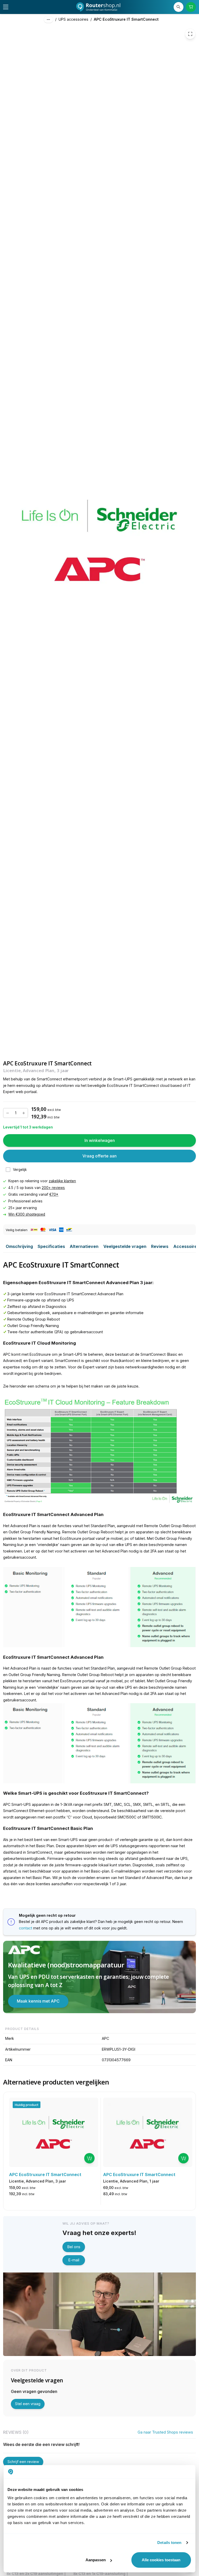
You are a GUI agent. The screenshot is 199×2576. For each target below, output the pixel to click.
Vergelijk (20, 1170)
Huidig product (27, 2105)
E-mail (74, 2260)
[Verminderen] (8, 1113)
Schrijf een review (23, 2462)
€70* (54, 1194)
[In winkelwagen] (89, 2158)
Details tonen (169, 2543)
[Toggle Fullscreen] (190, 34)
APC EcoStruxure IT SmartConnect (126, 19)
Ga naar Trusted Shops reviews (165, 2432)
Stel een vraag (28, 2404)
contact (26, 1928)
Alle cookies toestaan (161, 2560)
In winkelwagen (100, 1140)
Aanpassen (96, 2560)
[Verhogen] (24, 1113)
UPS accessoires (73, 19)
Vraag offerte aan (99, 1156)
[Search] (179, 7)
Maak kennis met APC (38, 2001)
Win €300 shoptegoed (27, 1214)
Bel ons (74, 2247)
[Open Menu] (6, 7)
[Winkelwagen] (191, 7)
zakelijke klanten (62, 1181)
